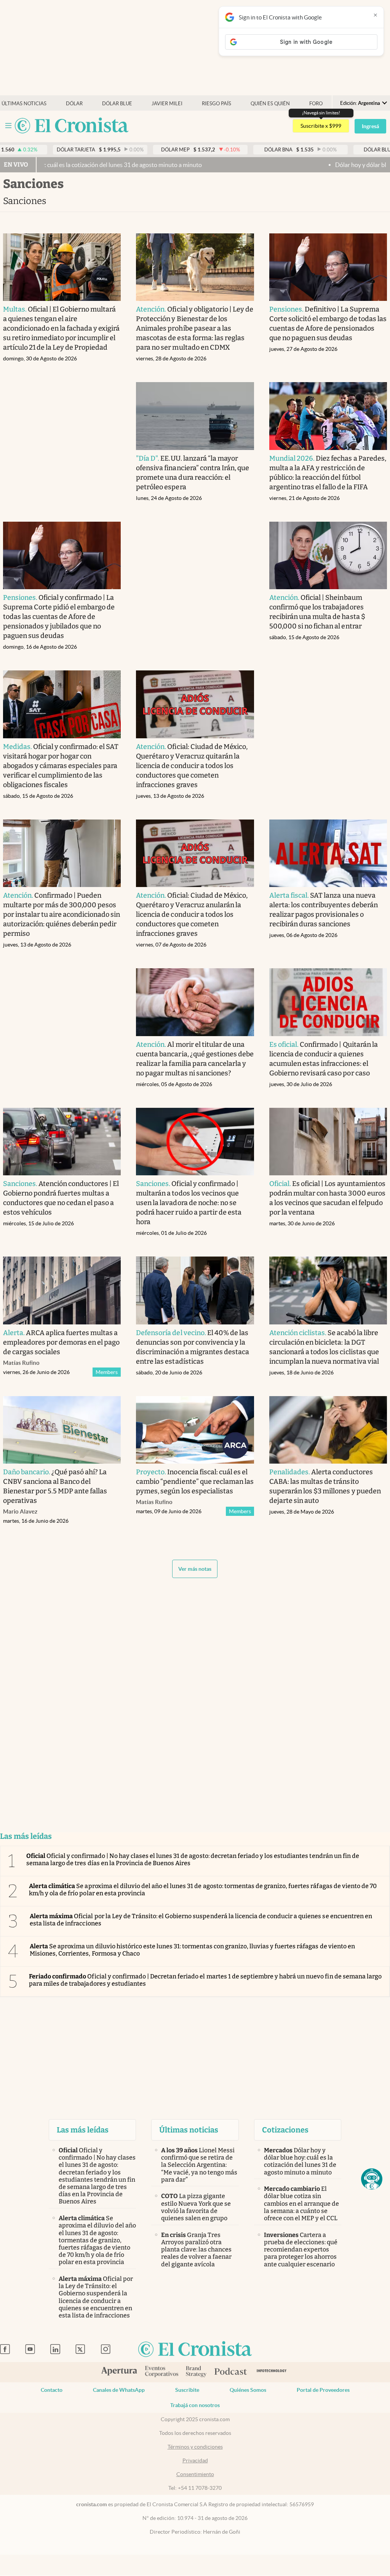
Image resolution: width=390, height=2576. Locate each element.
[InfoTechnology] (272, 2372)
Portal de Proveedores (323, 2390)
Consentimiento (195, 2474)
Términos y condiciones (195, 2447)
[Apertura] (119, 2372)
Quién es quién (270, 104)
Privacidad (195, 2460)
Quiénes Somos (248, 2390)
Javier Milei (167, 104)
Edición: (360, 103)
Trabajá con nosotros (195, 2405)
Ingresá (370, 126)
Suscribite (187, 2390)
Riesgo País (217, 104)
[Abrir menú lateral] (8, 126)
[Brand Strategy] (196, 2372)
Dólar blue (117, 104)
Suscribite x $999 (321, 126)
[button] (372, 2179)
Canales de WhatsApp (119, 2390)
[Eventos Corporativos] (161, 2372)
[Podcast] (231, 2372)
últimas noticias (24, 104)
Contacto (52, 2390)
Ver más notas (195, 1569)
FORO (316, 104)
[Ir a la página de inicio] (72, 126)
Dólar (74, 104)
